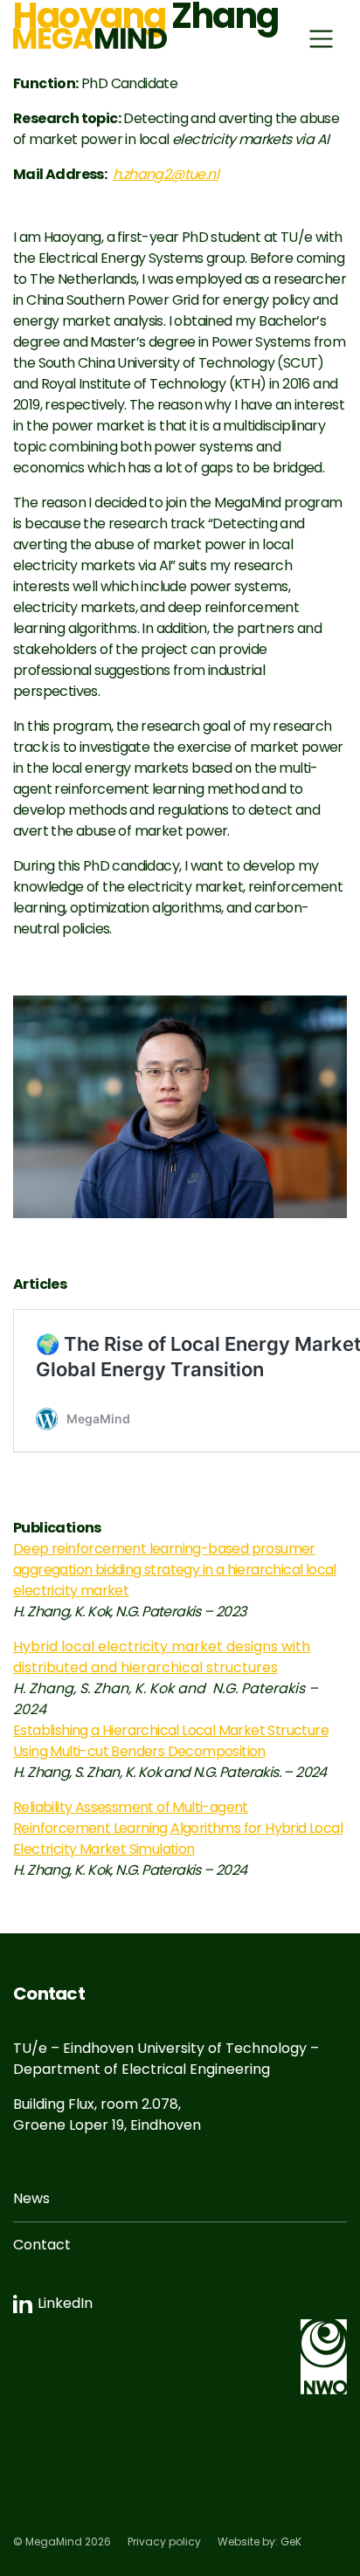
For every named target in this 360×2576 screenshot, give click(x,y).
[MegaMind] (90, 38)
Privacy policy (164, 2542)
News (31, 2198)
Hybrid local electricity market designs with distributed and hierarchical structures (162, 1657)
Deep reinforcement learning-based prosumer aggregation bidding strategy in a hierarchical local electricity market (175, 1570)
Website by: (260, 2542)
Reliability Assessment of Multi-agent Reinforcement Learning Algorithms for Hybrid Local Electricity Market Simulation (178, 1828)
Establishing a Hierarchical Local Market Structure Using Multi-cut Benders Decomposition (171, 1741)
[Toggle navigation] (321, 39)
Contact (42, 2245)
